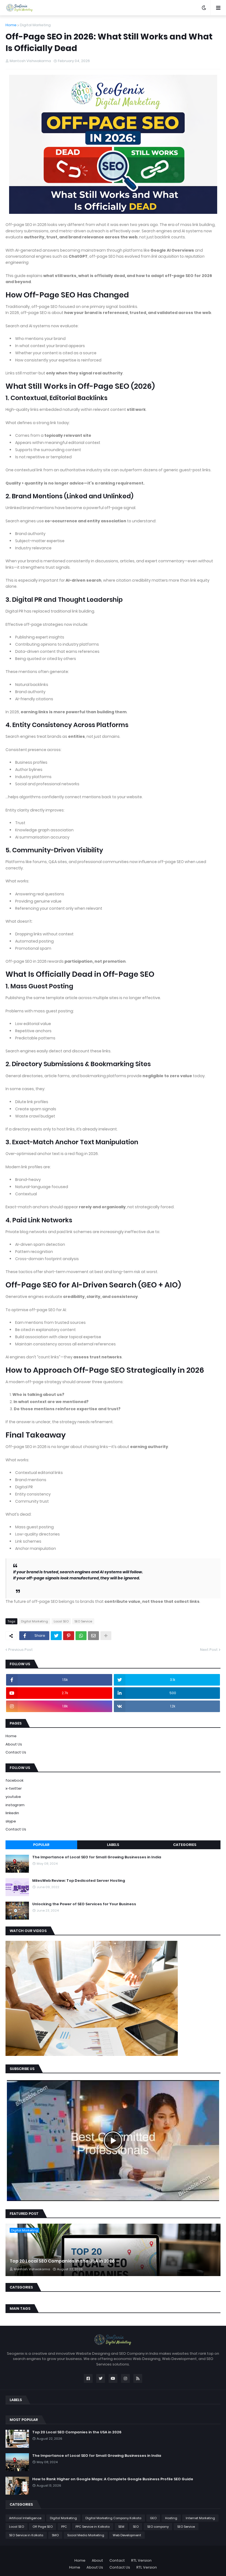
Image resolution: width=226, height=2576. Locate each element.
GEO (153, 2518)
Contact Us (16, 1752)
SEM (121, 2527)
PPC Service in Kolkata (93, 2527)
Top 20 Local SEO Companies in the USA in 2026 (62, 2261)
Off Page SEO (43, 2527)
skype (11, 1821)
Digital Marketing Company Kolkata (113, 2518)
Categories (185, 1845)
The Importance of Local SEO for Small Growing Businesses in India (97, 1857)
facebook (14, 1780)
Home (11, 25)
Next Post (209, 1650)
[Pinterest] (69, 1636)
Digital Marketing (35, 25)
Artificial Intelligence (25, 2518)
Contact (117, 2560)
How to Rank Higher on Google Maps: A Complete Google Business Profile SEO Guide (113, 2479)
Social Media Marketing (86, 2535)
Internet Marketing (200, 2518)
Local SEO (61, 1621)
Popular (41, 1845)
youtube (13, 1797)
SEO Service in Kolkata (26, 2535)
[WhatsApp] (81, 1636)
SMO (55, 2535)
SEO (136, 2527)
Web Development (127, 2535)
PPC (64, 2527)
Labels (113, 1845)
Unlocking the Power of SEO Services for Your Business (84, 1904)
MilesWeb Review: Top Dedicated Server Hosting (79, 1881)
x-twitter (14, 1788)
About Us (14, 1744)
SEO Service (83, 1621)
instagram (15, 1805)
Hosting (171, 2518)
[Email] (93, 1636)
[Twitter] (56, 1636)
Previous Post (21, 1650)
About (97, 2560)
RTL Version (141, 2560)
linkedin (12, 1813)
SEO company (158, 2527)
